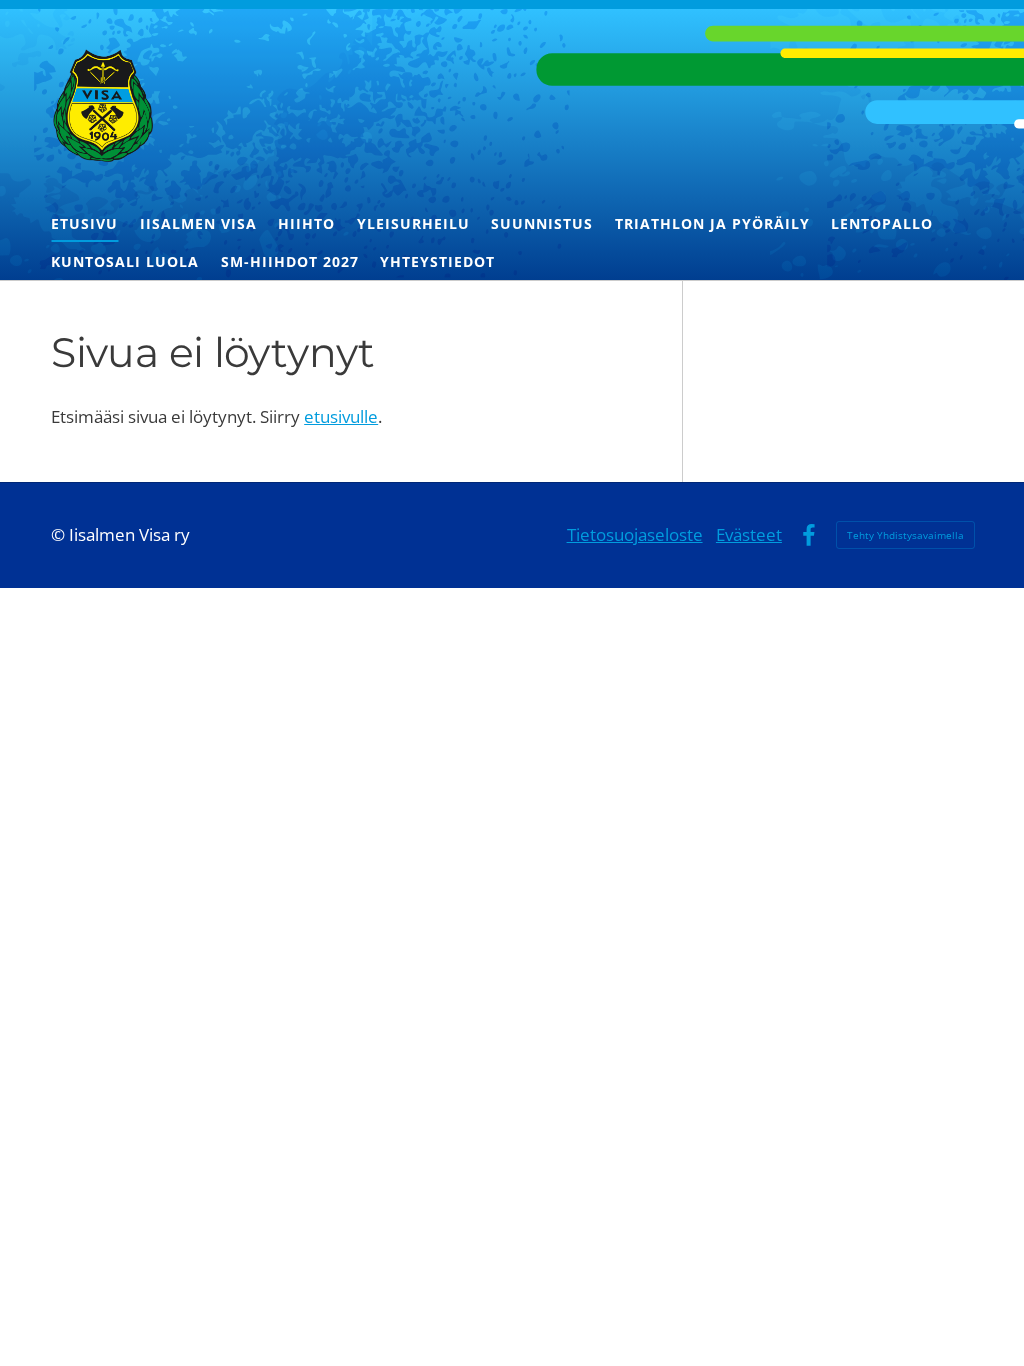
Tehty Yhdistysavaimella (905, 535)
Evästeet (749, 534)
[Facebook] (808, 535)
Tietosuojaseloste (635, 534)
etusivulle (341, 416)
